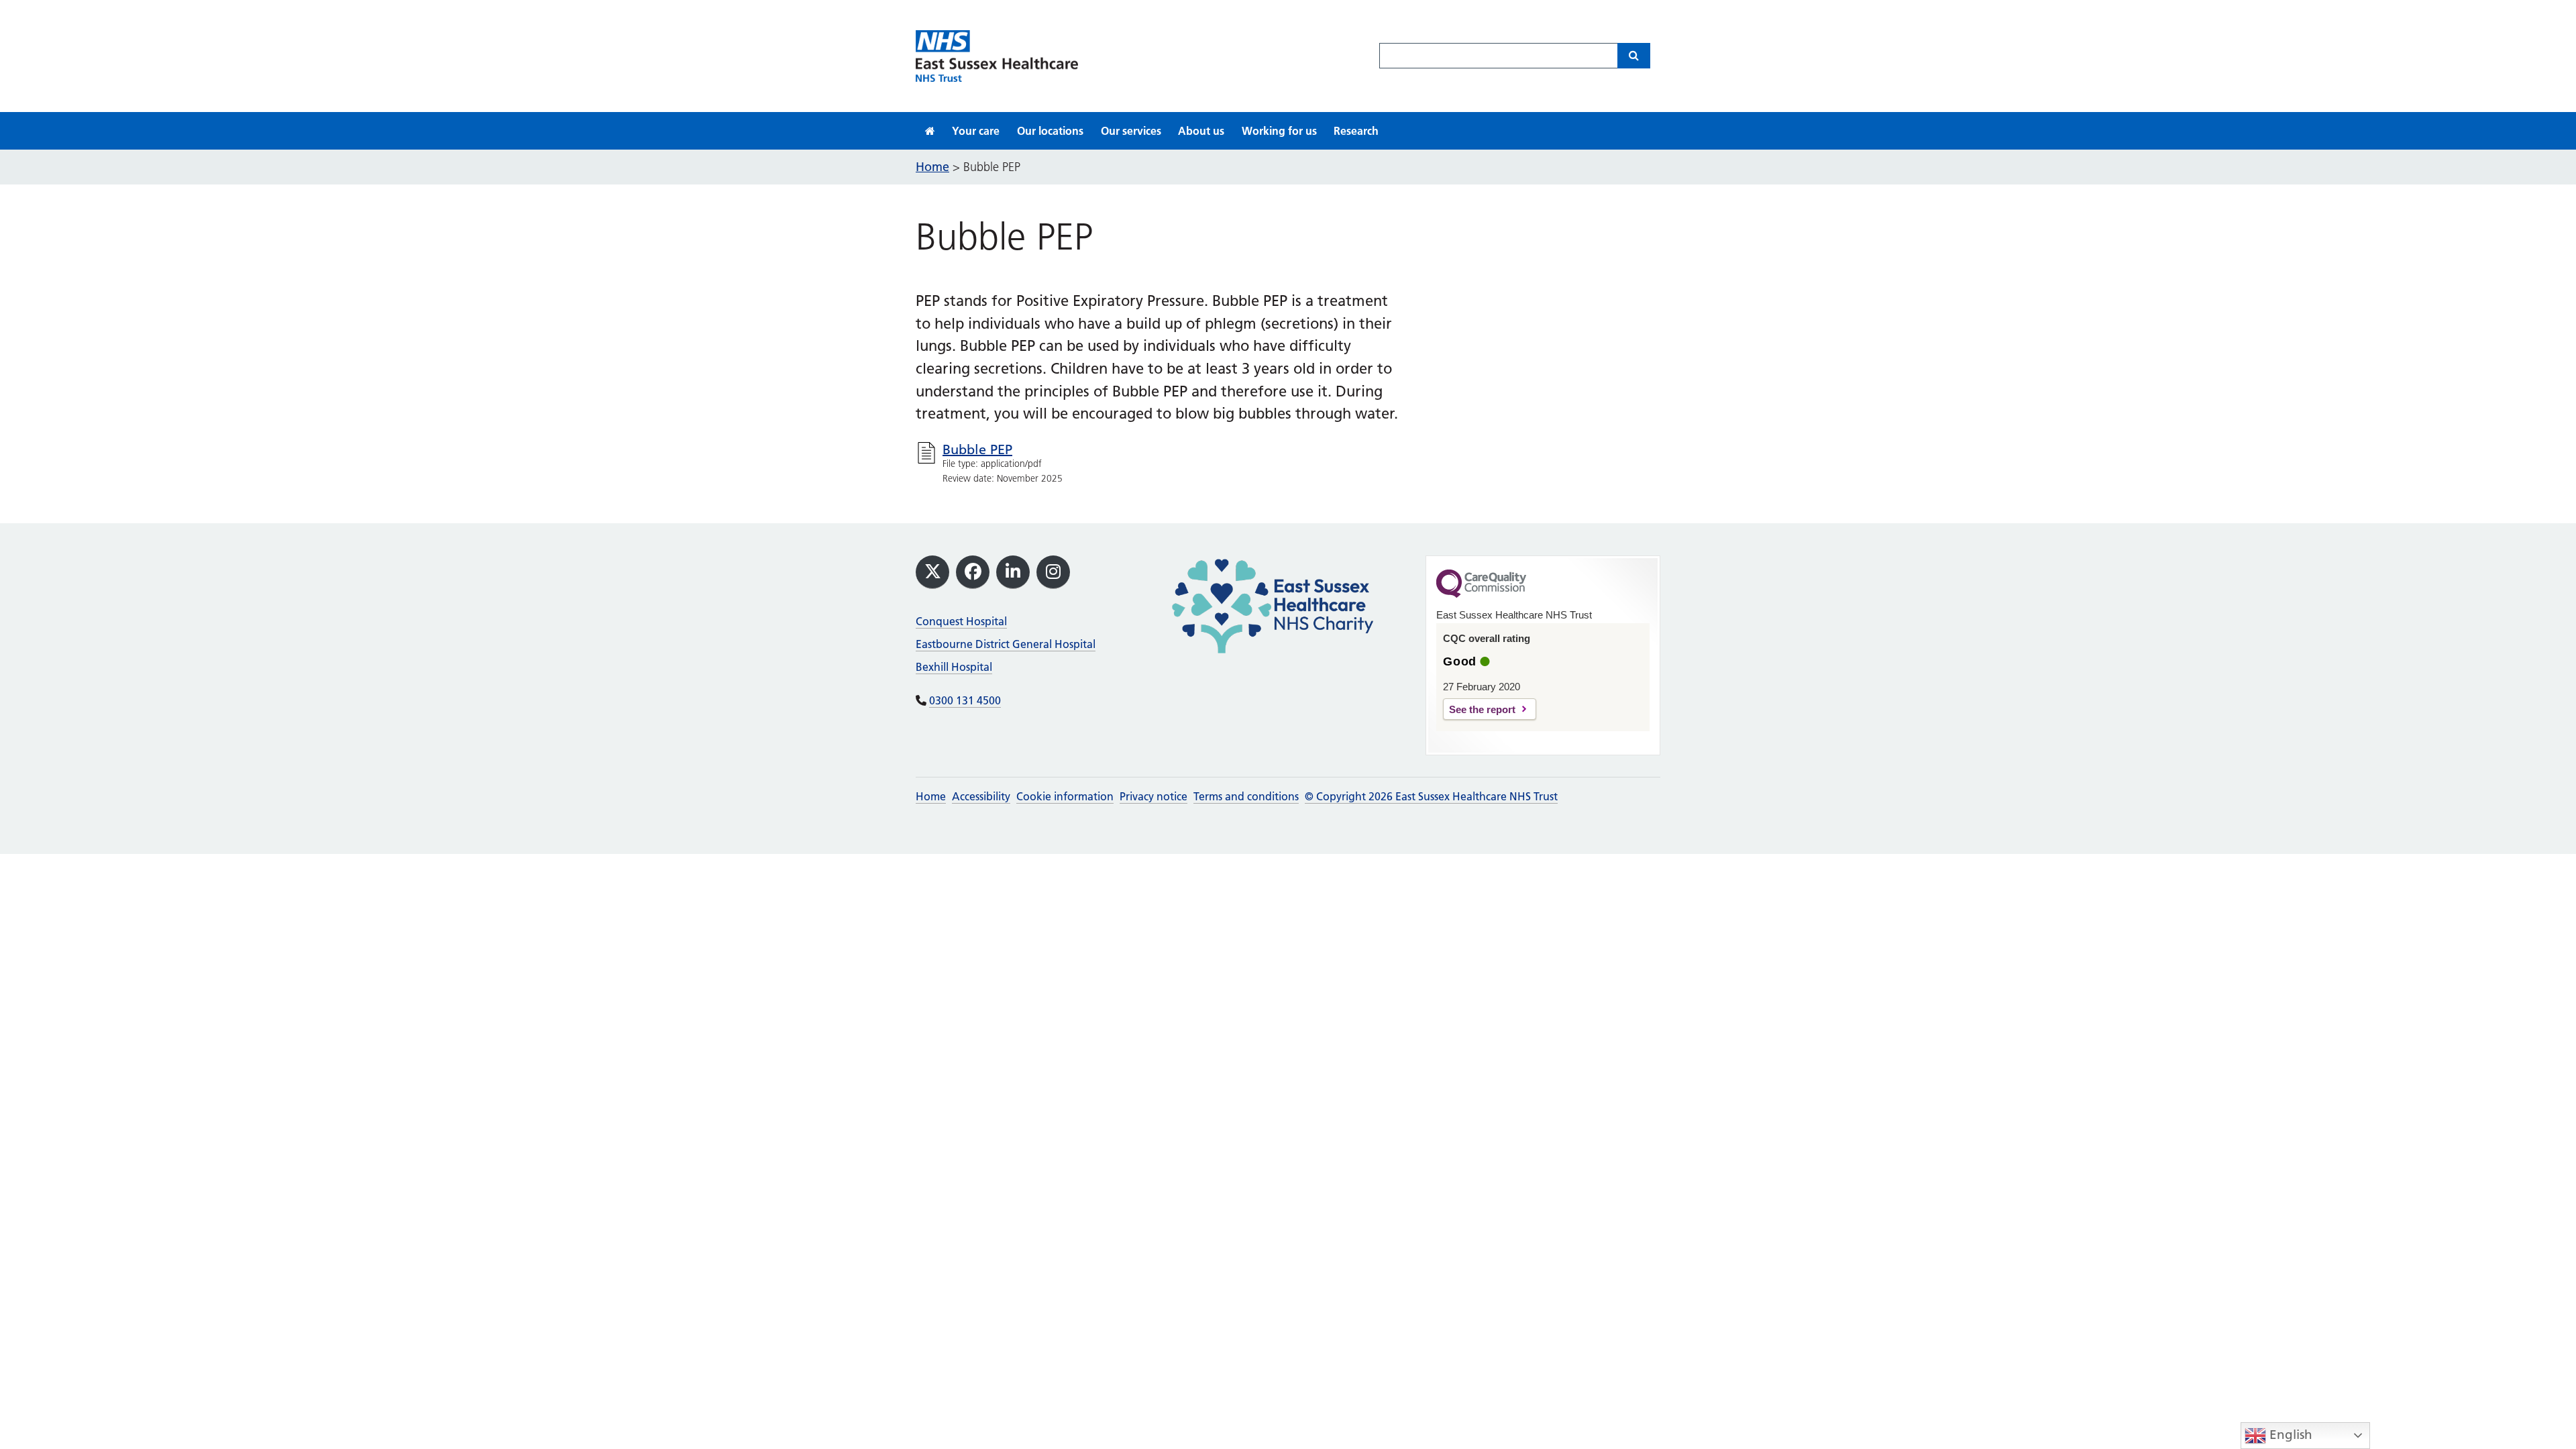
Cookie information (1065, 796)
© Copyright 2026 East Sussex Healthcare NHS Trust (1431, 796)
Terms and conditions (1246, 796)
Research (1356, 131)
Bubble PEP (977, 449)
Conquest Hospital (961, 621)
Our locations (1050, 131)
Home (931, 796)
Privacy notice (1153, 796)
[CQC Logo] (1481, 594)
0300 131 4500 (965, 700)
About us (1201, 131)
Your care (976, 131)
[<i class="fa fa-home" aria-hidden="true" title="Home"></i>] (930, 131)
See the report (1482, 709)
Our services (1131, 131)
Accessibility (981, 796)
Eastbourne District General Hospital (1006, 644)
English (2289, 1435)
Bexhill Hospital (954, 667)
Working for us (1279, 131)
